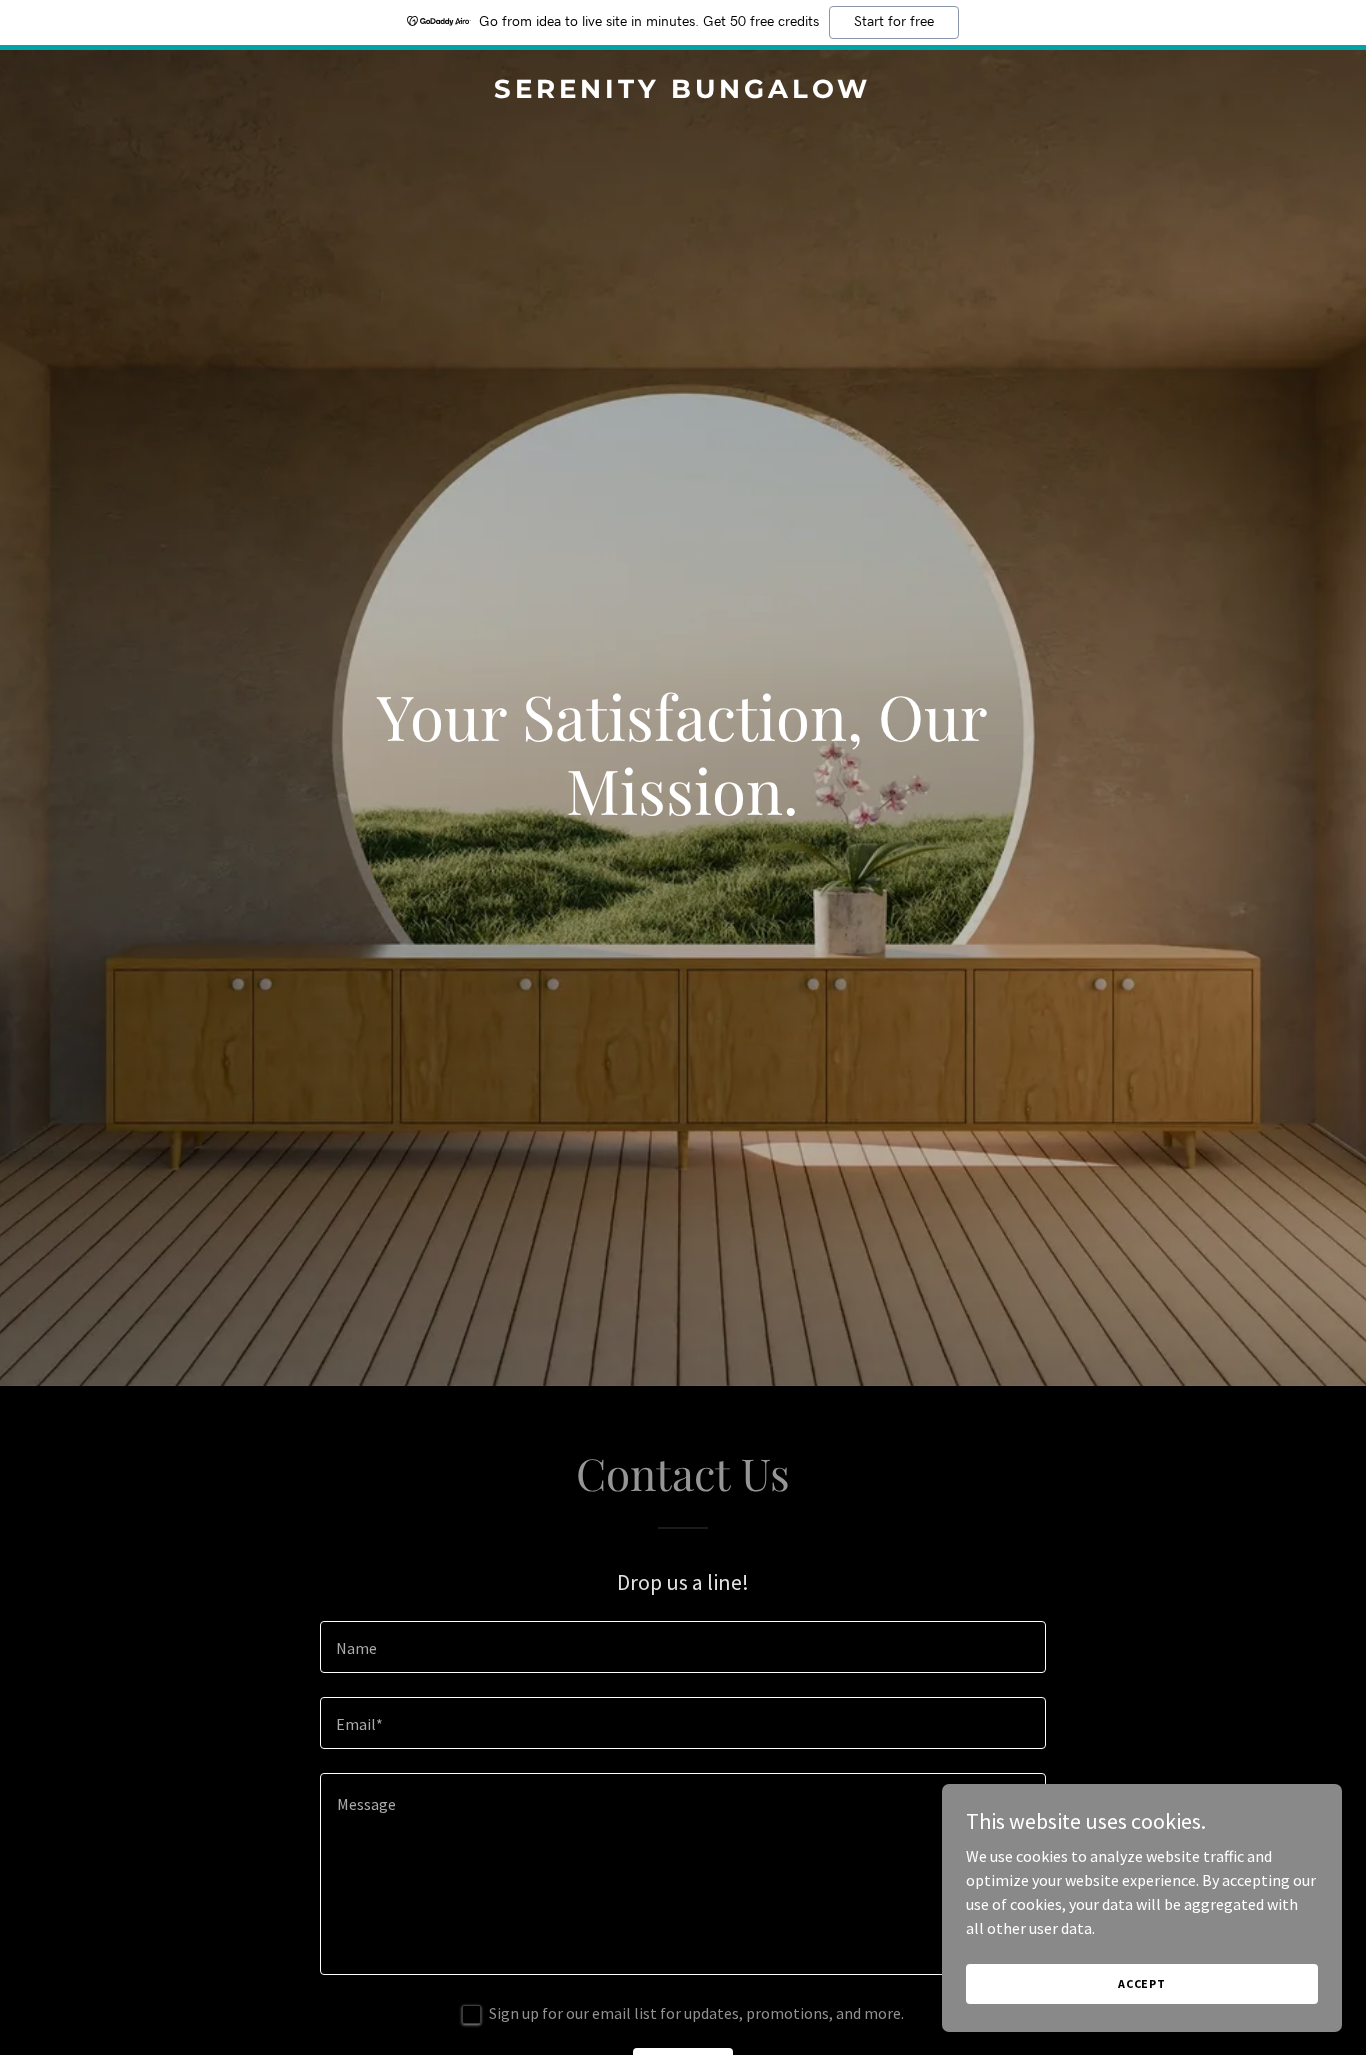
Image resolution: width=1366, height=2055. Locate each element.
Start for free (894, 22)
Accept (1142, 1983)
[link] (683, 92)
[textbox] (682, 1647)
